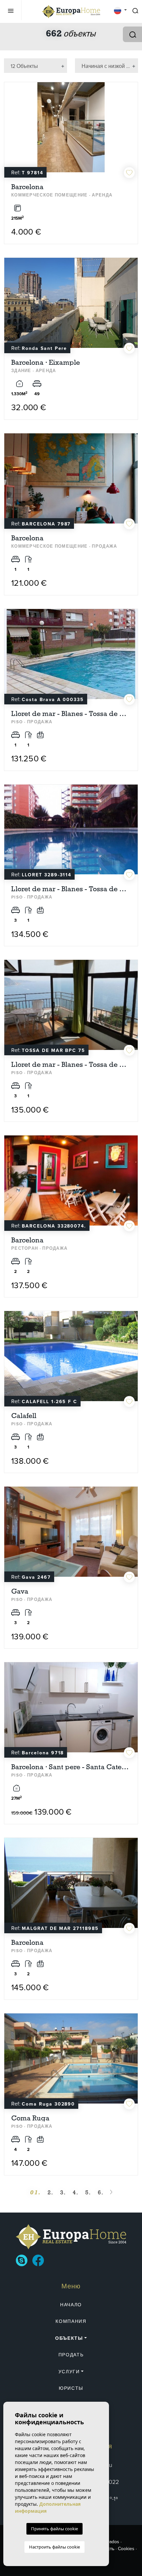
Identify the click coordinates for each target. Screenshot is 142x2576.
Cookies (126, 2549)
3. (63, 2192)
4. (76, 2192)
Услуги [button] (69, 2372)
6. (101, 2192)
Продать (71, 2355)
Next (131, 131)
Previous (11, 131)
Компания (71, 2321)
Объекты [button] (69, 2338)
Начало (71, 2305)
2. (51, 2192)
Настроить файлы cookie (54, 2547)
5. (88, 2192)
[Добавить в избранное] (129, 172)
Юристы (71, 2388)
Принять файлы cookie (54, 2529)
